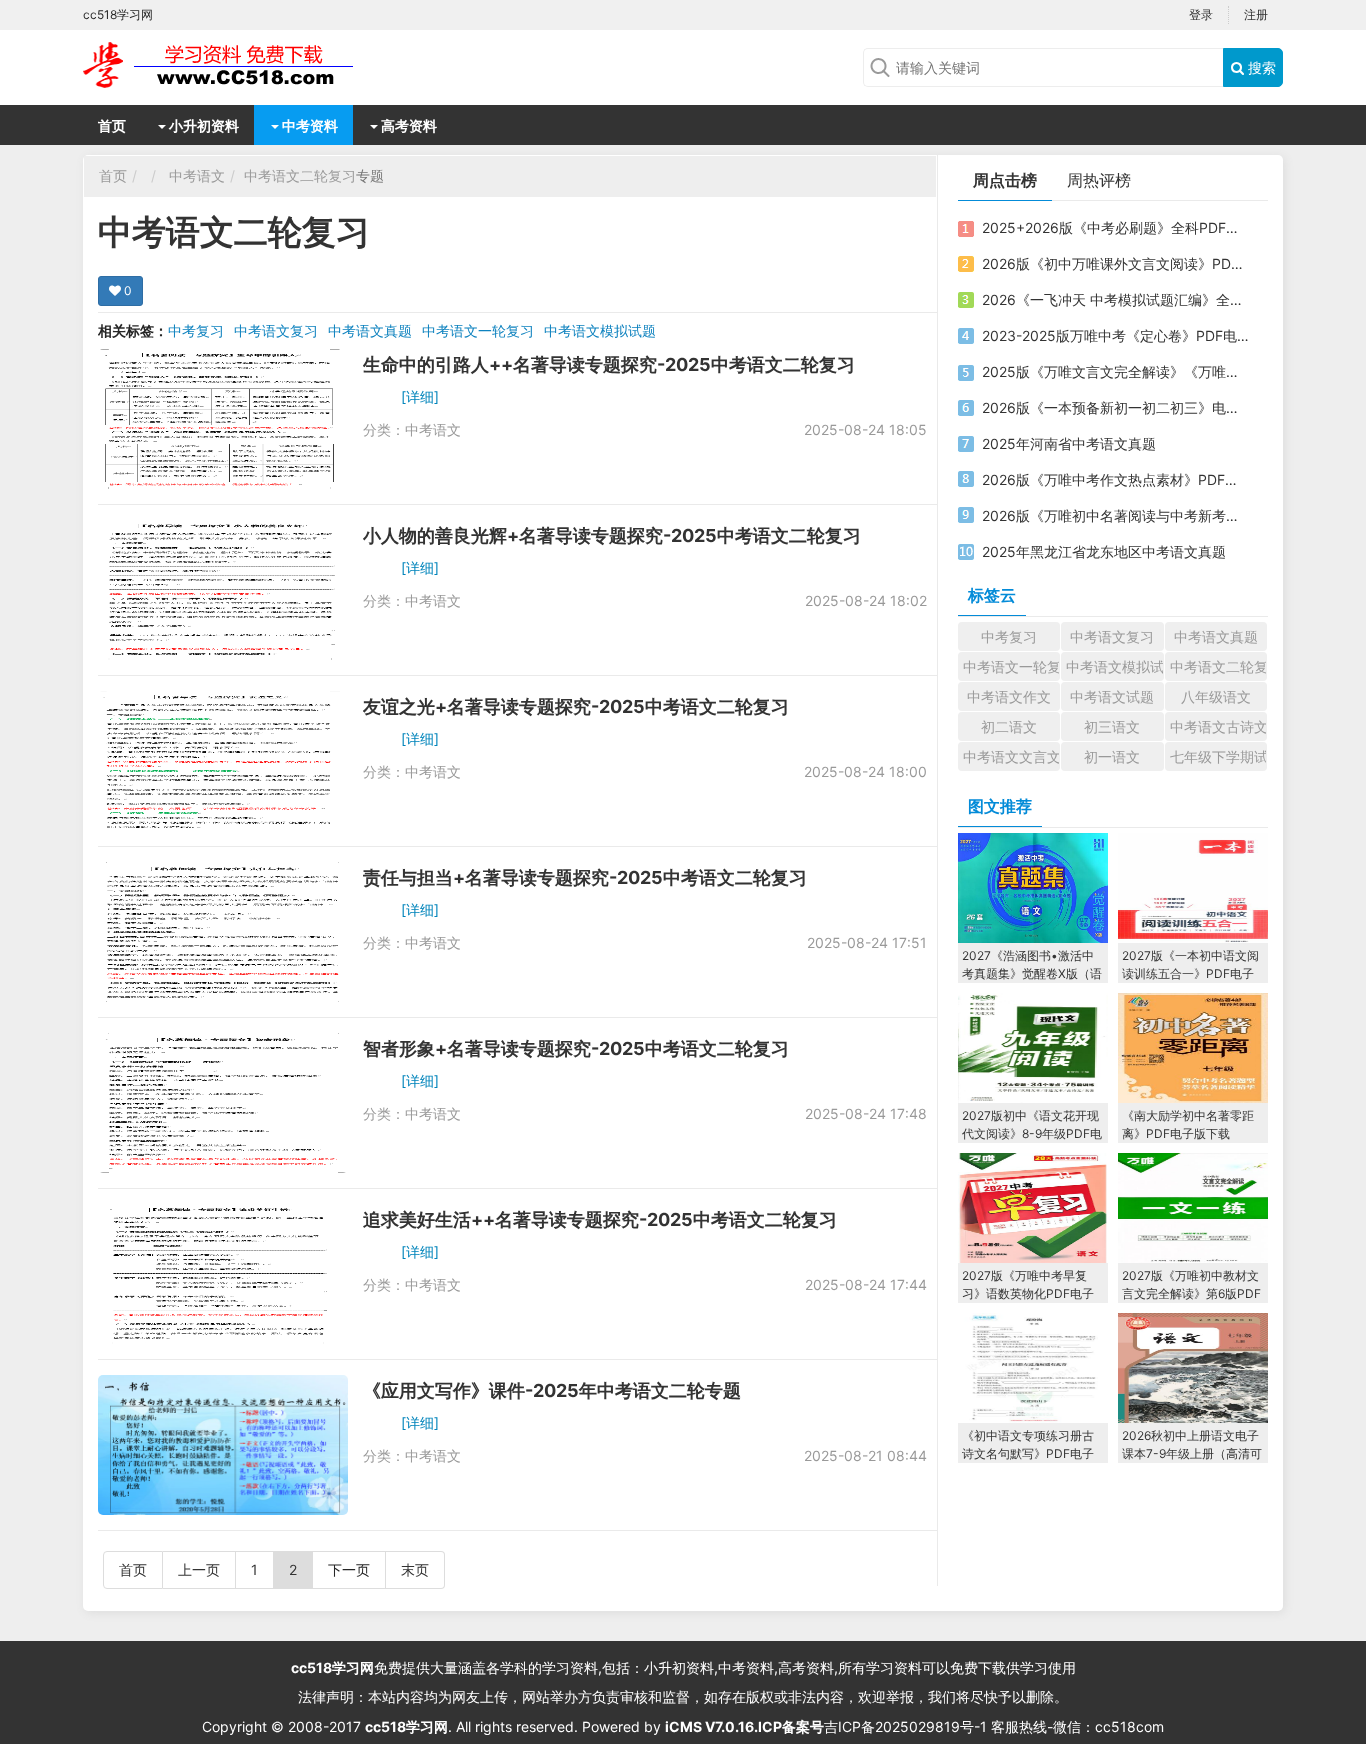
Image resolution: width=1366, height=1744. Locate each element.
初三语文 (1112, 726)
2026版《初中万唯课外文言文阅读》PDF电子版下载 (1116, 263)
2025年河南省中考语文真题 (1069, 443)
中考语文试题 (1112, 696)
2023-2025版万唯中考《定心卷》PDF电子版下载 (1116, 335)
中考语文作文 (1009, 696)
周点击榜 (1005, 180)
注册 (1256, 14)
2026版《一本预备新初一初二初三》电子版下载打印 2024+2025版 (1116, 407)
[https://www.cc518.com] (243, 65)
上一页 (199, 1569)
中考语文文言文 (1011, 756)
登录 (1201, 14)
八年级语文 (1216, 696)
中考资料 (308, 125)
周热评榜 (1099, 180)
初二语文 (1009, 726)
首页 (112, 125)
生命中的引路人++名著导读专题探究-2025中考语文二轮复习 (609, 364)
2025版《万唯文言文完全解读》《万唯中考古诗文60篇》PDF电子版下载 (1116, 371)
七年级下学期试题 (1218, 756)
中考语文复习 (276, 330)
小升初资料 (202, 125)
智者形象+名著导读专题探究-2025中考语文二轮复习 (576, 1048)
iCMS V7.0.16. (711, 1726)
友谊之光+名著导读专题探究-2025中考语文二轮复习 (576, 706)
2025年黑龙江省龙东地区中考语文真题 (1104, 551)
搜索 (1260, 67)
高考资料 (407, 125)
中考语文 (197, 175)
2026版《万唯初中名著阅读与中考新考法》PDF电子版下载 (1116, 515)
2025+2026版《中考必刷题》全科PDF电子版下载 (1116, 227)
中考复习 (196, 330)
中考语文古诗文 (1218, 726)
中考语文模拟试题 (600, 330)
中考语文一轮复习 (478, 330)
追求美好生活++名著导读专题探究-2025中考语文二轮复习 (600, 1219)
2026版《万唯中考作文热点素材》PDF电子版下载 (1116, 479)
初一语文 (1112, 756)
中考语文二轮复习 (300, 175)
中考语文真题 (370, 330)
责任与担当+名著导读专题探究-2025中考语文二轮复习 (585, 877)
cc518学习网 (332, 1667)
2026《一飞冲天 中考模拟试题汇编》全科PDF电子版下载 (1116, 299)
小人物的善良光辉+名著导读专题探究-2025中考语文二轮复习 (612, 535)
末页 (415, 1569)
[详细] (420, 396)
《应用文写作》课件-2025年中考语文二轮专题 (552, 1390)
